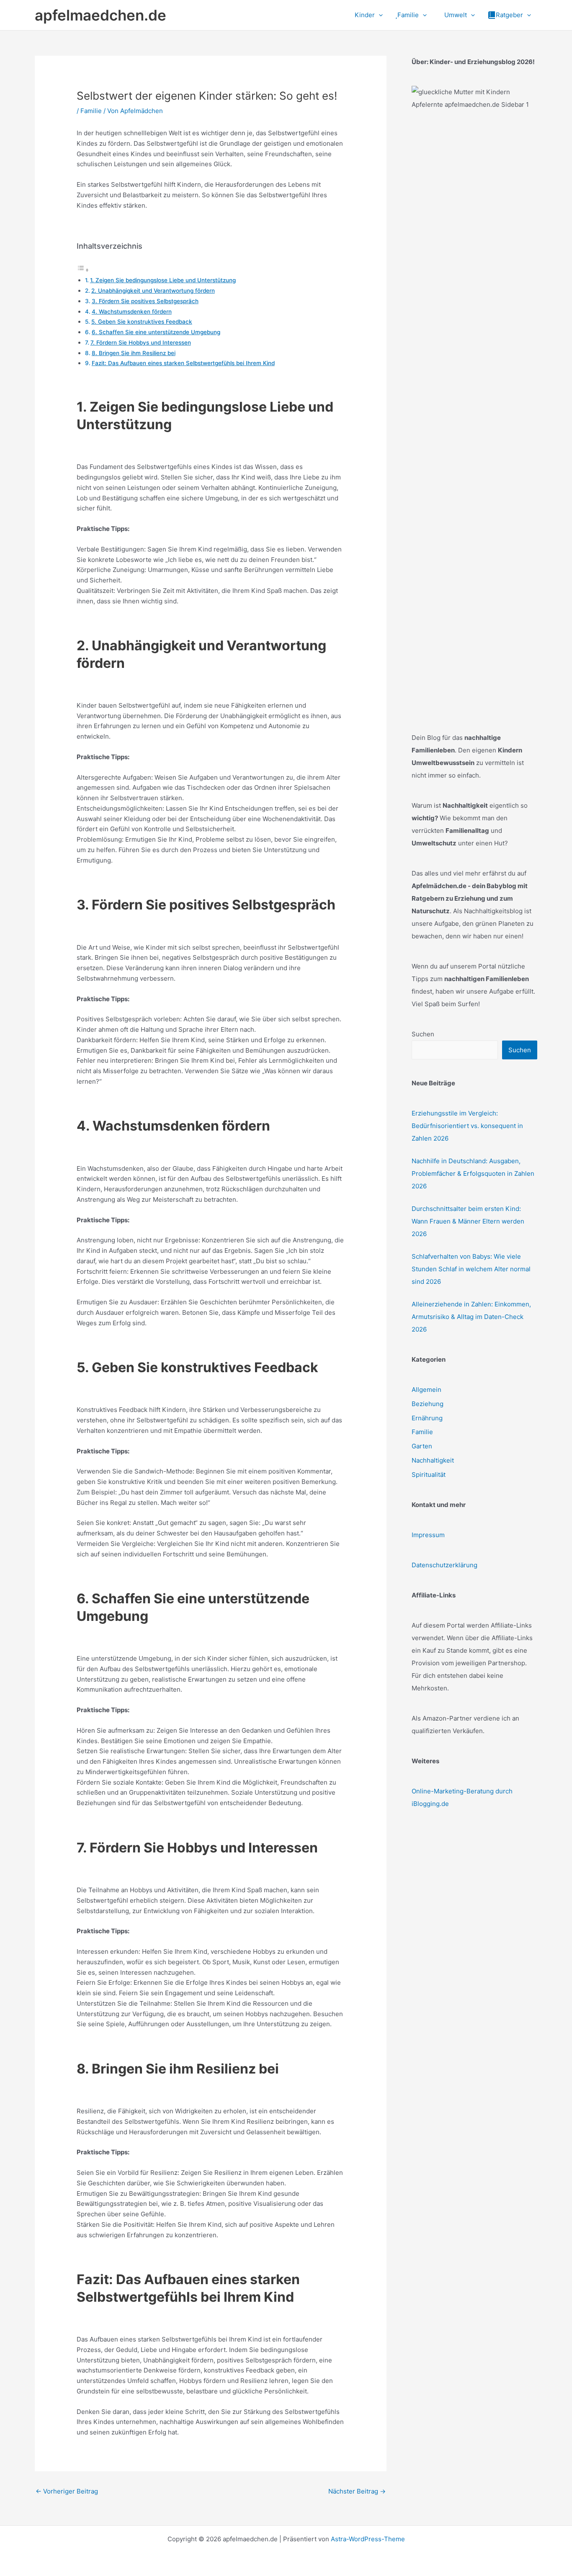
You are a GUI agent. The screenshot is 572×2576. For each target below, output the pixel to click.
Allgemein (426, 1390)
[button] (379, 15)
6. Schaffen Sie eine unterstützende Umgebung (156, 332)
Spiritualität (429, 1475)
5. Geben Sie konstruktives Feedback (142, 322)
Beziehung (428, 1404)
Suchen (423, 1034)
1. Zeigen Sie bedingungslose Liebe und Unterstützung (163, 280)
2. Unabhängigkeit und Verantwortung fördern (153, 291)
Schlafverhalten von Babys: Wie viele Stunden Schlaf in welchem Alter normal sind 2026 (471, 1269)
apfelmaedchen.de (100, 15)
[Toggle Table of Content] (83, 270)
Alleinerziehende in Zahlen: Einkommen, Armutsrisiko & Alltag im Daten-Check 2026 (471, 1317)
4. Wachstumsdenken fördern (132, 312)
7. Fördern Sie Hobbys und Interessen (141, 343)
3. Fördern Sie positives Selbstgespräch (145, 301)
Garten (422, 1446)
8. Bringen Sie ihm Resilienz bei (134, 353)
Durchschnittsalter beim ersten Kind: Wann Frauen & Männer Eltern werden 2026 (468, 1221)
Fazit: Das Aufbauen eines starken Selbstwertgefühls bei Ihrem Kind (183, 363)
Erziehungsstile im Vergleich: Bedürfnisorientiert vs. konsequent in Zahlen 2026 (467, 1126)
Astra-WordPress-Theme (368, 2539)
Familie (91, 111)
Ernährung (427, 1418)
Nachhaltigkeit (433, 1460)
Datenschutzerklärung (444, 1565)
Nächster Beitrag (357, 2491)
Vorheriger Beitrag (67, 2491)
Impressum (428, 1535)
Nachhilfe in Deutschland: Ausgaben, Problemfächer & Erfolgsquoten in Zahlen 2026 (473, 1173)
